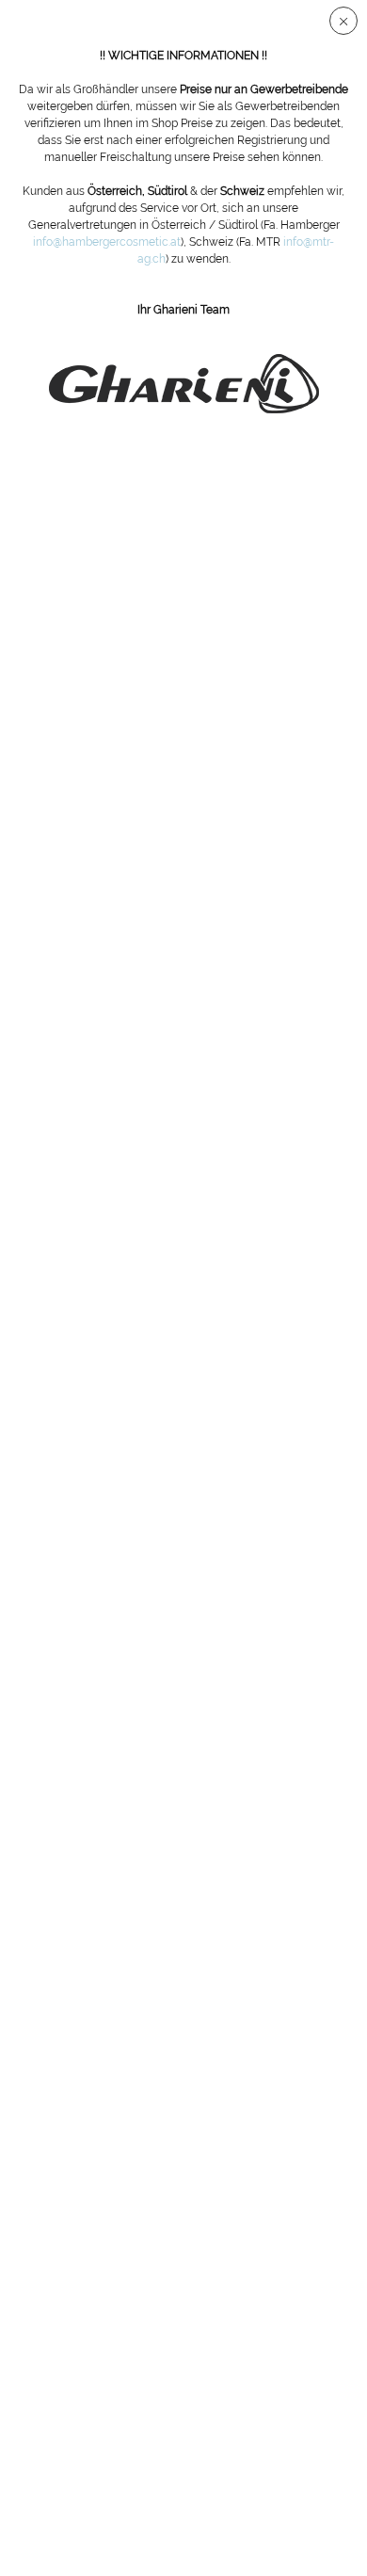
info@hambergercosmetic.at (107, 242)
